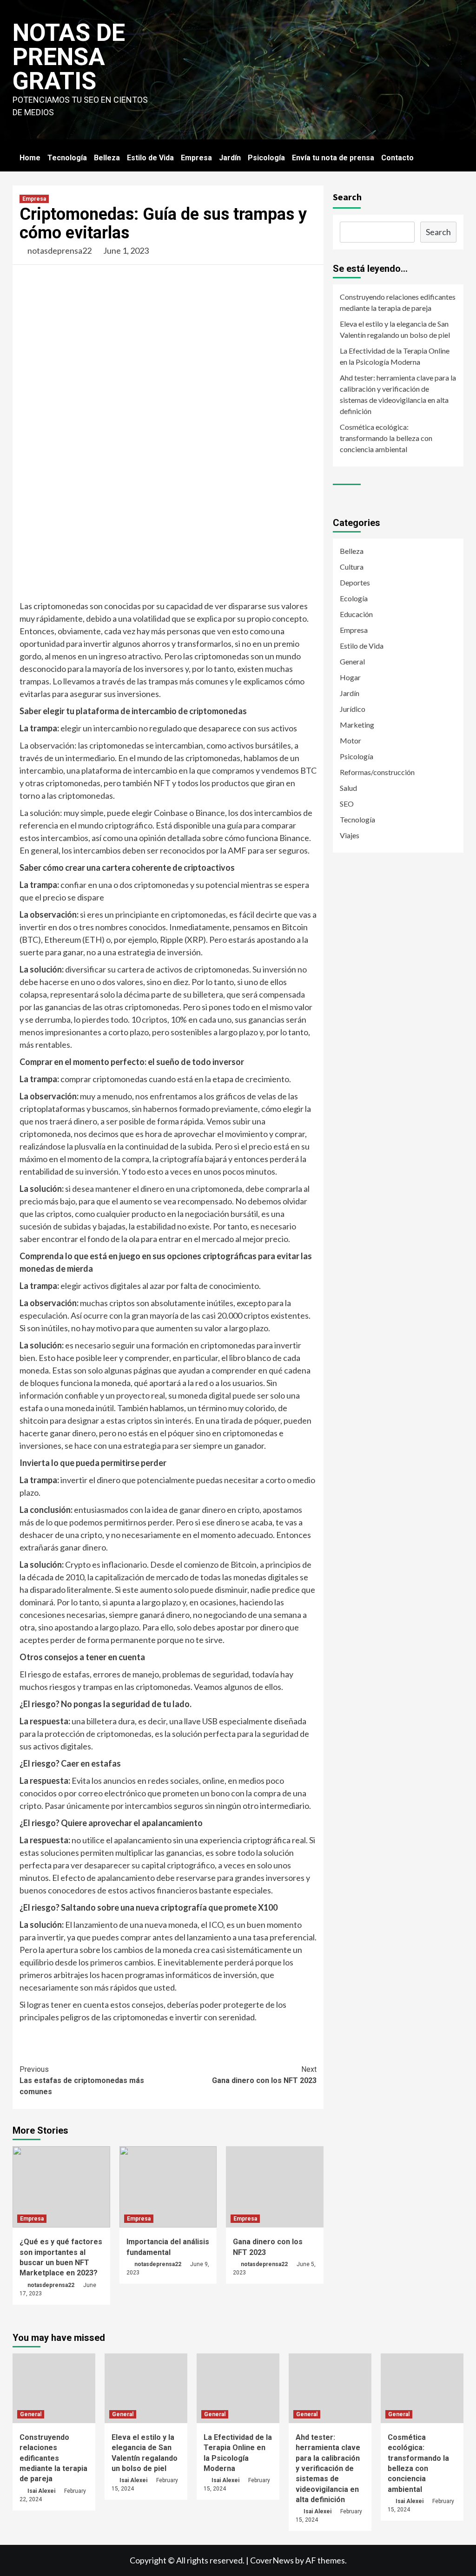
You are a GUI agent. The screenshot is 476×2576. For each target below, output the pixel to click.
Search (347, 197)
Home (30, 158)
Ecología (354, 598)
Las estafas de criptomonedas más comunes (82, 2080)
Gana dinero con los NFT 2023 (264, 2075)
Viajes (350, 835)
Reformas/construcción (377, 772)
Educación (356, 614)
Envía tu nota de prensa (333, 158)
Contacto (397, 158)
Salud (348, 788)
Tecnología (67, 158)
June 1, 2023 (126, 250)
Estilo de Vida (150, 158)
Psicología (266, 158)
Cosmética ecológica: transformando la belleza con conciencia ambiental (386, 438)
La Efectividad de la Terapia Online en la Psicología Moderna (395, 356)
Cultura (352, 567)
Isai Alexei (41, 2491)
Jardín (230, 158)
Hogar (350, 677)
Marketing (357, 725)
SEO (347, 804)
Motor (350, 740)
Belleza (107, 158)
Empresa (196, 158)
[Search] (458, 158)
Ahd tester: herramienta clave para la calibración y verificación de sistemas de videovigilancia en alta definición (398, 394)
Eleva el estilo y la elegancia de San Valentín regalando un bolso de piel (395, 329)
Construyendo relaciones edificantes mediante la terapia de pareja (398, 302)
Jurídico (353, 709)
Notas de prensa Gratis (69, 57)
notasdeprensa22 (59, 250)
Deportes (355, 582)
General (352, 661)
